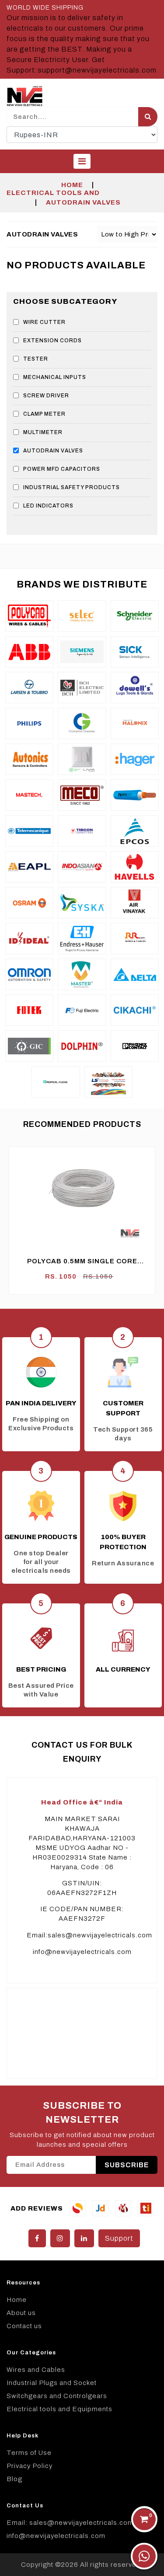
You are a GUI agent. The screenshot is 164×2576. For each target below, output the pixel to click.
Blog (14, 2479)
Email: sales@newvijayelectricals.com (70, 2523)
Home (72, 185)
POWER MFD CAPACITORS (62, 469)
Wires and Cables (36, 2370)
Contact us (24, 2326)
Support (119, 2238)
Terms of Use (29, 2453)
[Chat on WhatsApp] (144, 2556)
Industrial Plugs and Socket (52, 2383)
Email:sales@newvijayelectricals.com (89, 1935)
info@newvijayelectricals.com (82, 1952)
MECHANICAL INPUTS (55, 377)
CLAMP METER (44, 414)
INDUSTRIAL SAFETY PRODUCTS (72, 487)
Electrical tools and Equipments (59, 2409)
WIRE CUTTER (44, 322)
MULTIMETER (43, 432)
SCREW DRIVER (46, 396)
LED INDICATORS (48, 506)
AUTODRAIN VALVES (83, 202)
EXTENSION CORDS (52, 341)
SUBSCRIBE (127, 2165)
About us (21, 2313)
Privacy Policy (30, 2466)
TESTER (36, 359)
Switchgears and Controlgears (57, 2396)
